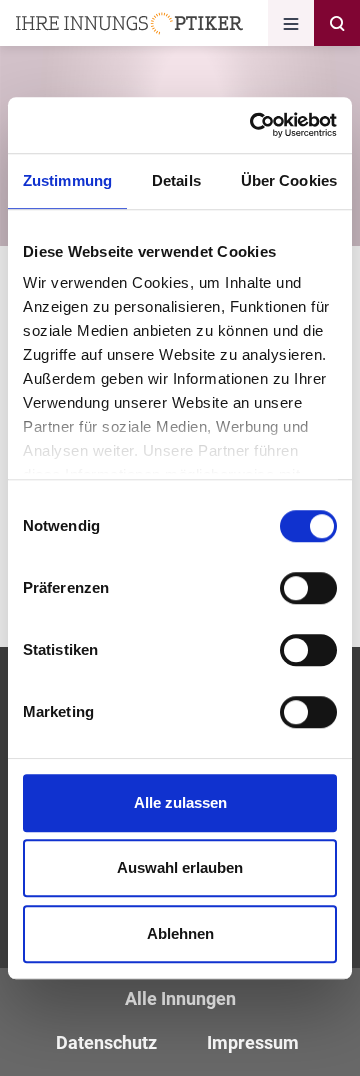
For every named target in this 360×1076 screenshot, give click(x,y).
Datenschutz (106, 1042)
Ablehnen (180, 933)
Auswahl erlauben (180, 867)
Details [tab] (176, 180)
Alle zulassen (180, 802)
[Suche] (337, 23)
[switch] (308, 588)
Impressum (253, 1042)
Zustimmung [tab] (67, 180)
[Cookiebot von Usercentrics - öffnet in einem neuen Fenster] (254, 125)
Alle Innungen (180, 998)
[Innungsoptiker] (129, 23)
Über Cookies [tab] (289, 180)
